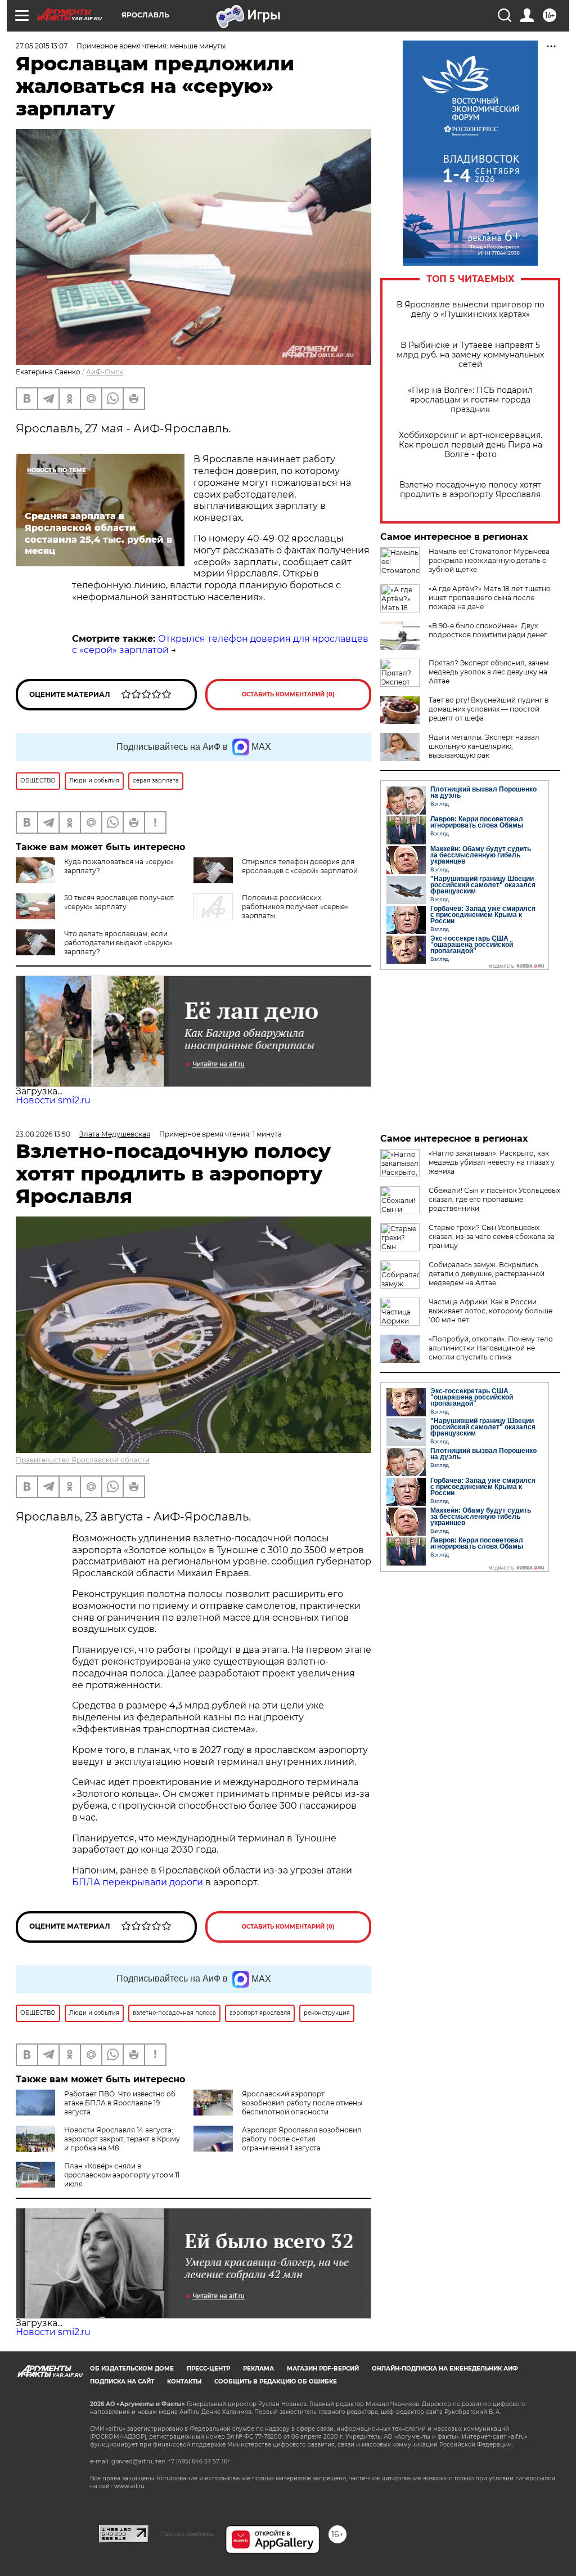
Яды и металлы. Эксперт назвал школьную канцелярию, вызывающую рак (484, 746)
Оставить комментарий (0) (288, 694)
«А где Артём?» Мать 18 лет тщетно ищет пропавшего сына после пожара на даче (490, 598)
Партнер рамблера (187, 2534)
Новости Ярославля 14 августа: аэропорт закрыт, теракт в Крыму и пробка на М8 (122, 2139)
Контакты (184, 2382)
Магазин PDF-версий (323, 2369)
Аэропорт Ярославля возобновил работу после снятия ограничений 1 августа (302, 2139)
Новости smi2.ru (53, 1100)
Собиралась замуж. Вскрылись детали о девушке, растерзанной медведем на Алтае (487, 1274)
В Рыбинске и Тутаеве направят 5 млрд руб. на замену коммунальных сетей (470, 355)
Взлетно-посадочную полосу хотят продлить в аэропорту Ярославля (470, 490)
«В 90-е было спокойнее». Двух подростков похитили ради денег (488, 630)
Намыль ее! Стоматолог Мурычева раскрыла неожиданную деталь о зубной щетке (489, 560)
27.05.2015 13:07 (42, 46)
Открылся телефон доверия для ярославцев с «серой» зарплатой (300, 866)
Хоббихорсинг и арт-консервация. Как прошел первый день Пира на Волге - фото (471, 445)
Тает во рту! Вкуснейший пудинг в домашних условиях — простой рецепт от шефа (489, 709)
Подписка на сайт (122, 2382)
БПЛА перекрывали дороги (138, 1882)
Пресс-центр (208, 2369)
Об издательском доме (132, 2369)
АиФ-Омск (105, 372)
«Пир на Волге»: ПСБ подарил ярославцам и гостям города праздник (470, 400)
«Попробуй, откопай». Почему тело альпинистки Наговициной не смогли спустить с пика (491, 1348)
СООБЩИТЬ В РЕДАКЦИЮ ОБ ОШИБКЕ (276, 2382)
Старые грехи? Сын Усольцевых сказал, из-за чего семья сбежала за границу (492, 1236)
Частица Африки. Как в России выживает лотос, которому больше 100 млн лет (490, 1311)
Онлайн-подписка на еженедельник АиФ (445, 2369)
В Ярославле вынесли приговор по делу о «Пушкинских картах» (471, 310)
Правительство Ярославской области (83, 1460)
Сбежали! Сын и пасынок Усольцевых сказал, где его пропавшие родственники (494, 1199)
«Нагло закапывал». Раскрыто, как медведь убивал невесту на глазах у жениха (492, 1162)
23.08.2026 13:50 (43, 1134)
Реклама (258, 2369)
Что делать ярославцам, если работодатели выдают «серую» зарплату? (118, 943)
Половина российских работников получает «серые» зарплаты (295, 907)
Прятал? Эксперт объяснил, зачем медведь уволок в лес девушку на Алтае (489, 672)
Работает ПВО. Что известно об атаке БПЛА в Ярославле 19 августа (120, 2103)
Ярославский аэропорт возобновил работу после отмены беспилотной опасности (302, 2103)
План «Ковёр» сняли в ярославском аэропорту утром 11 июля (122, 2175)
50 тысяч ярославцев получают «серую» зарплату (119, 902)
